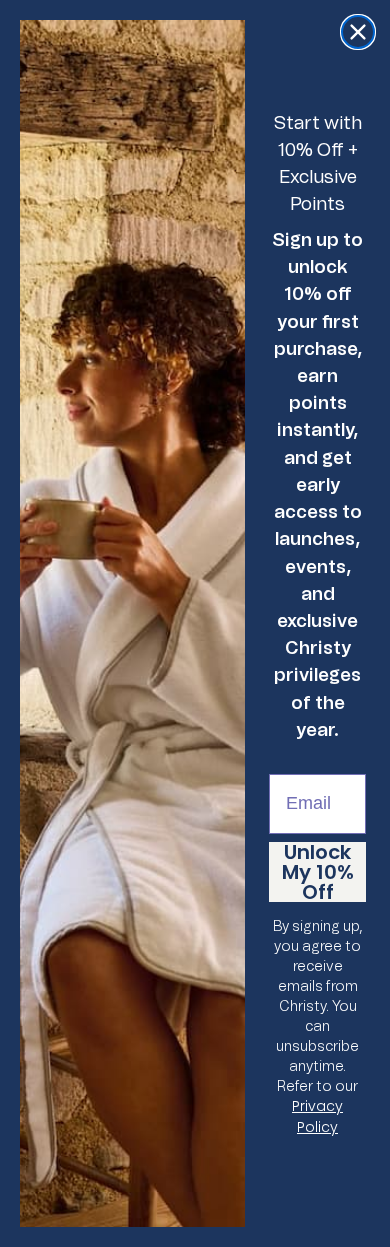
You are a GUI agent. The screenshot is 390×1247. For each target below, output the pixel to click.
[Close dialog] (358, 32)
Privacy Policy (317, 1116)
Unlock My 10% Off (318, 872)
